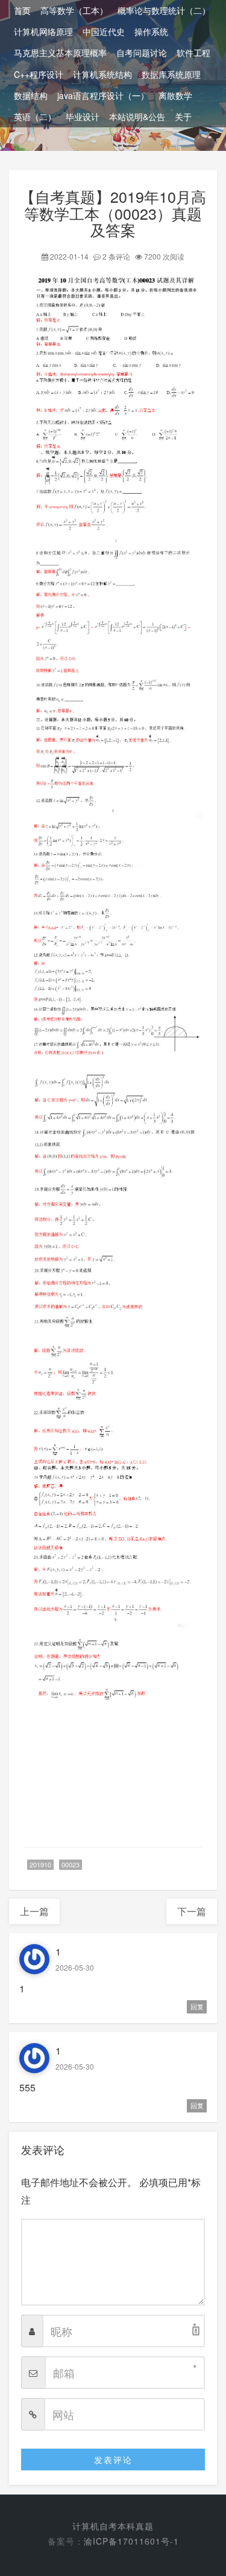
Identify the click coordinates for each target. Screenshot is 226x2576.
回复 (197, 2007)
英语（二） (35, 116)
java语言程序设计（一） (103, 95)
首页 (22, 10)
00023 (71, 1864)
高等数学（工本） (74, 10)
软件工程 (193, 53)
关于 (183, 116)
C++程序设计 (39, 74)
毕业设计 (83, 116)
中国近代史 (104, 31)
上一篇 (34, 1911)
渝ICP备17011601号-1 (131, 2541)
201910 (40, 1864)
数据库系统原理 (171, 74)
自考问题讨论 (142, 53)
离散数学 (175, 95)
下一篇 (192, 1911)
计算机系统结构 (102, 74)
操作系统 (151, 31)
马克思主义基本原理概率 (60, 53)
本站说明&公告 (137, 116)
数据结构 (31, 95)
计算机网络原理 (43, 31)
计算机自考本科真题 (113, 2526)
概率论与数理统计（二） (164, 10)
